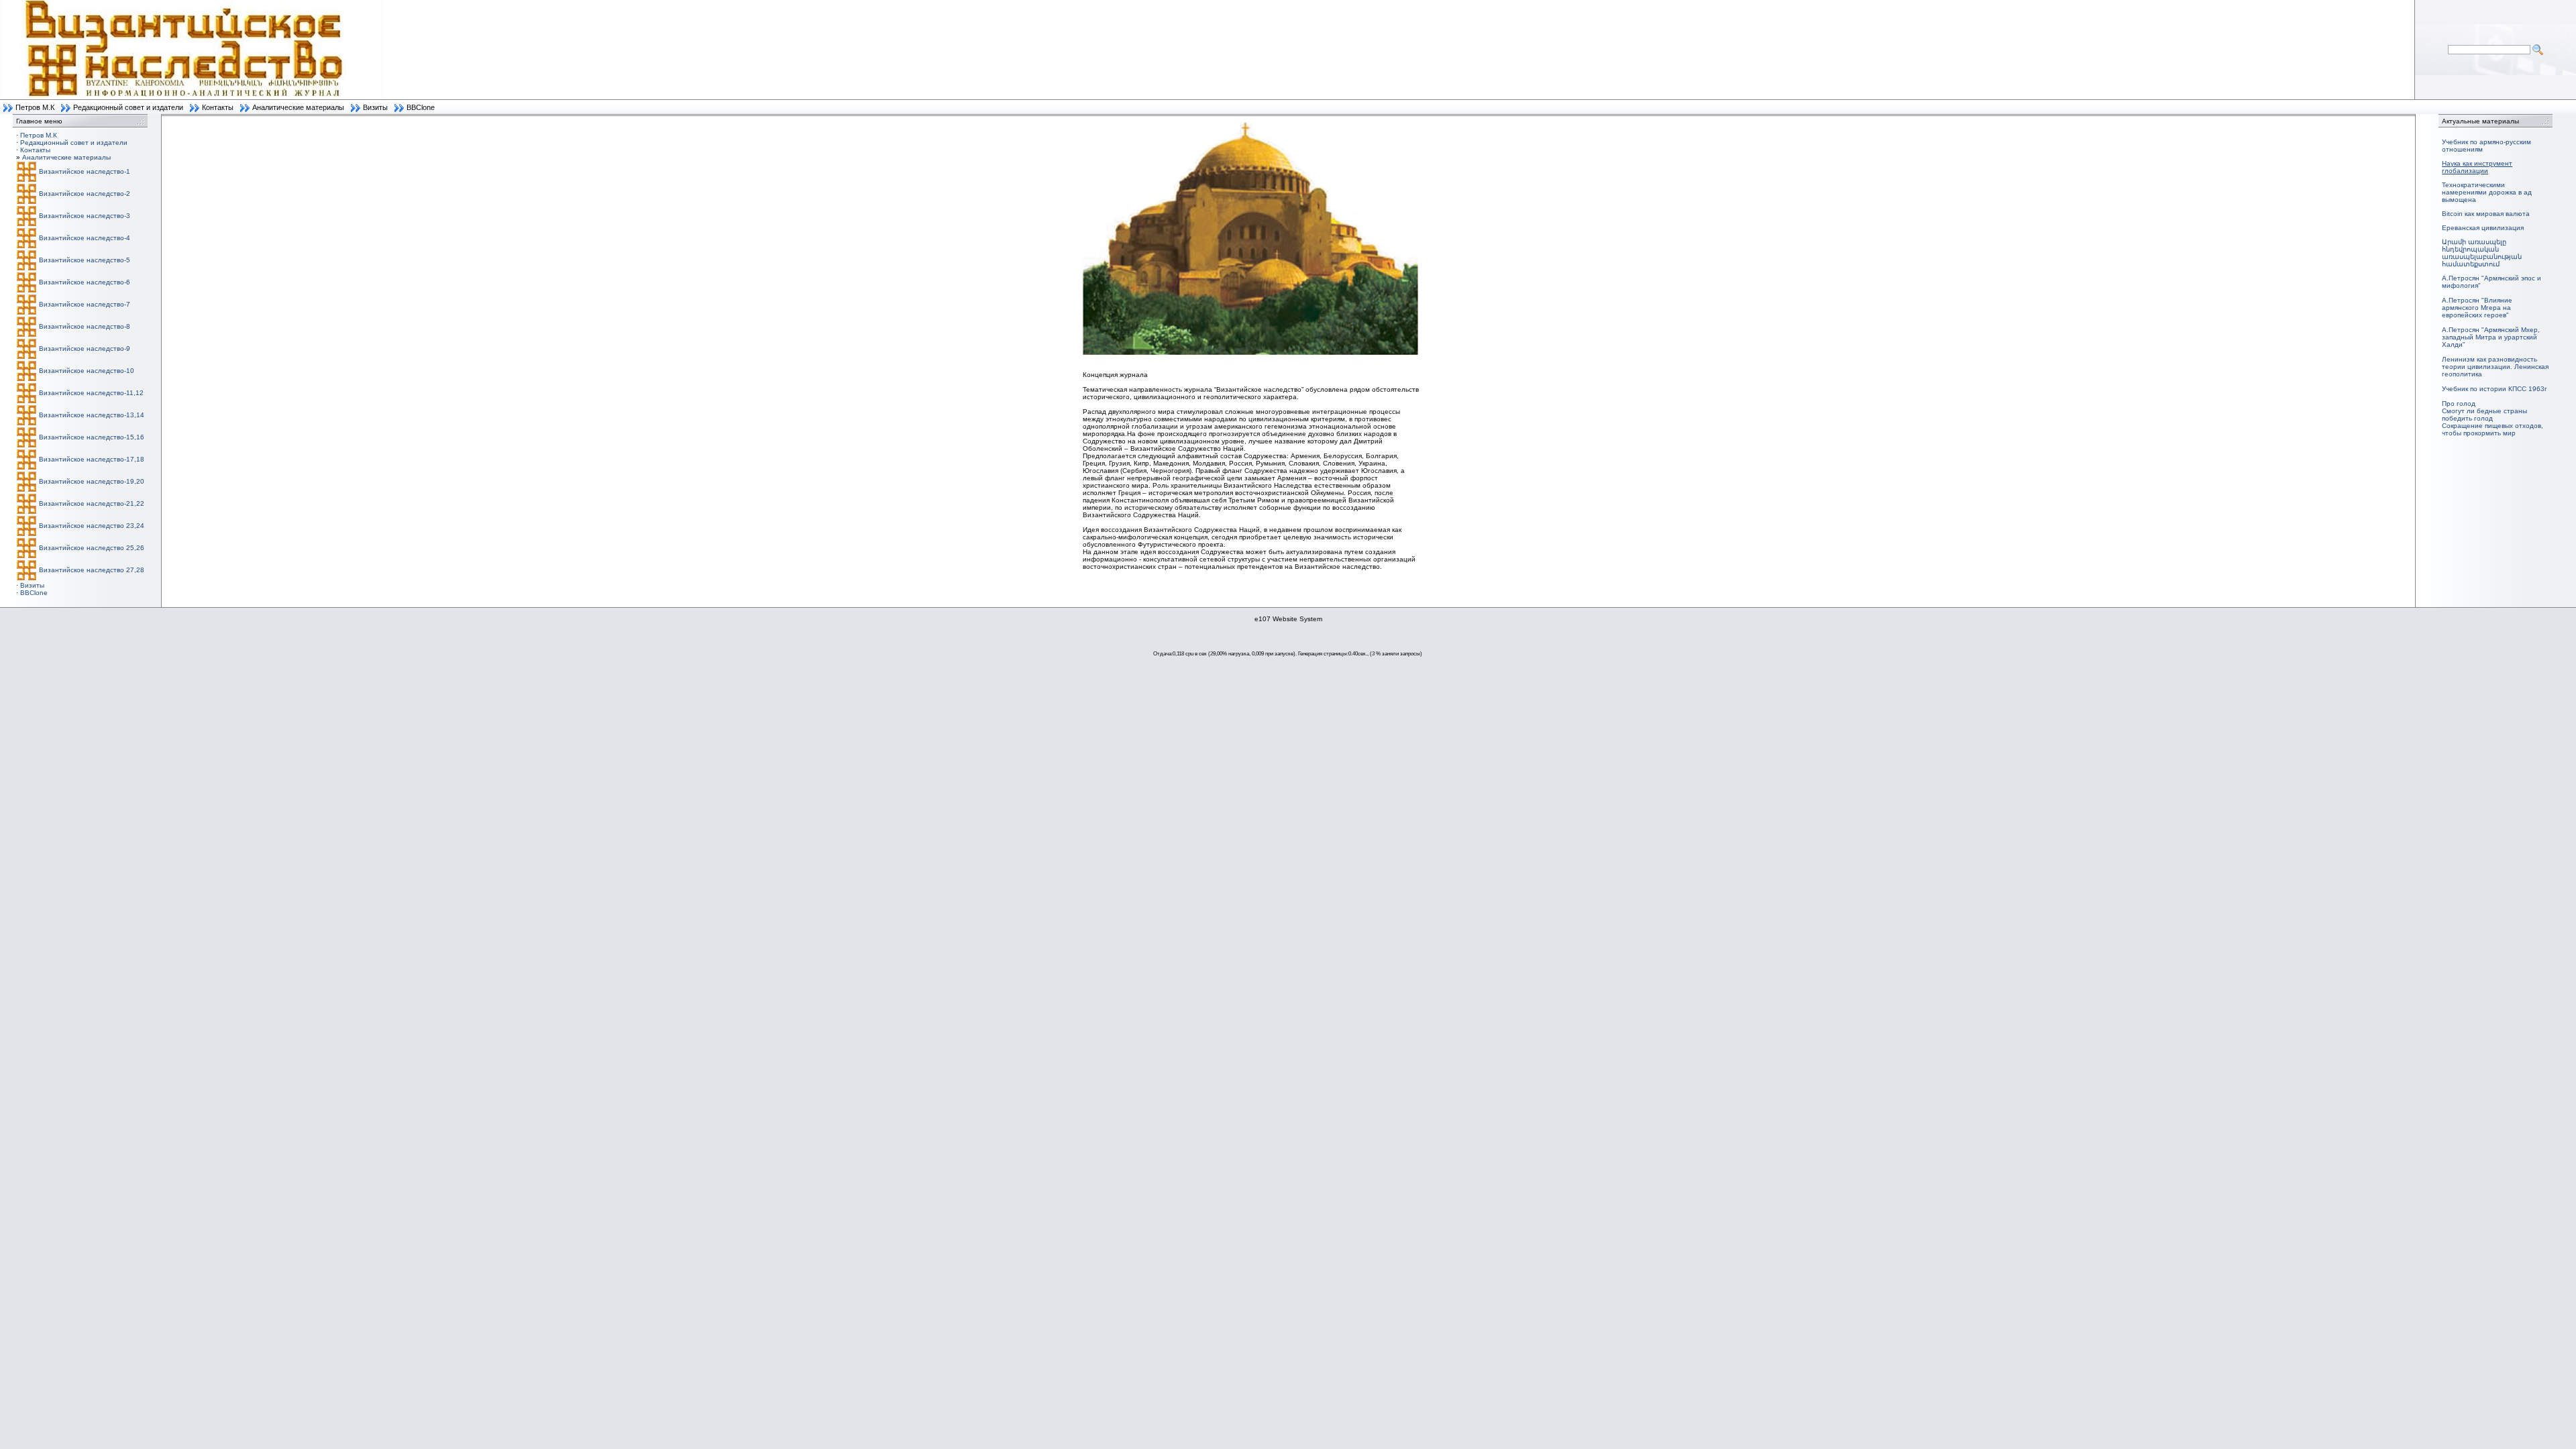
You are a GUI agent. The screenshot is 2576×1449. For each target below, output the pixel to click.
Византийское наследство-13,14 (92, 415)
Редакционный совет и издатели (128, 107)
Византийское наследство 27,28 (92, 570)
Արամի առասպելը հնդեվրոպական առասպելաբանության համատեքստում (2482, 253)
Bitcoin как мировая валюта (2486, 214)
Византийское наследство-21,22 (92, 503)
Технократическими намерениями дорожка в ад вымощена (2487, 192)
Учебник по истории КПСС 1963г (2494, 389)
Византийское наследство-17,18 (92, 459)
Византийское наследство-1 (85, 171)
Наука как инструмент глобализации (2477, 167)
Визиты (375, 107)
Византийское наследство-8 (85, 326)
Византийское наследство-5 (85, 260)
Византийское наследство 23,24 (92, 526)
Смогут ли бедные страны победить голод (2484, 415)
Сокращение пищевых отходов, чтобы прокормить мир (2492, 429)
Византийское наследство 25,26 (92, 548)
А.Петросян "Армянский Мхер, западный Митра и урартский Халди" (2491, 337)
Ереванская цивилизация (2483, 228)
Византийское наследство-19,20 (92, 481)
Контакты (218, 107)
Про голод (2459, 404)
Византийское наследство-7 (85, 304)
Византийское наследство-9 (85, 348)
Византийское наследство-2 (85, 194)
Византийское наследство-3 (85, 216)
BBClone (421, 107)
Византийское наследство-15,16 (92, 437)
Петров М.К (35, 107)
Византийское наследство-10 (87, 371)
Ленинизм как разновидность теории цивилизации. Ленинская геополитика (2495, 367)
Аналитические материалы (298, 107)
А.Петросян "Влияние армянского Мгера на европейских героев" (2477, 308)
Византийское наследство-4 (85, 238)
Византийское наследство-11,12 (91, 393)
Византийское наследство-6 (85, 282)
